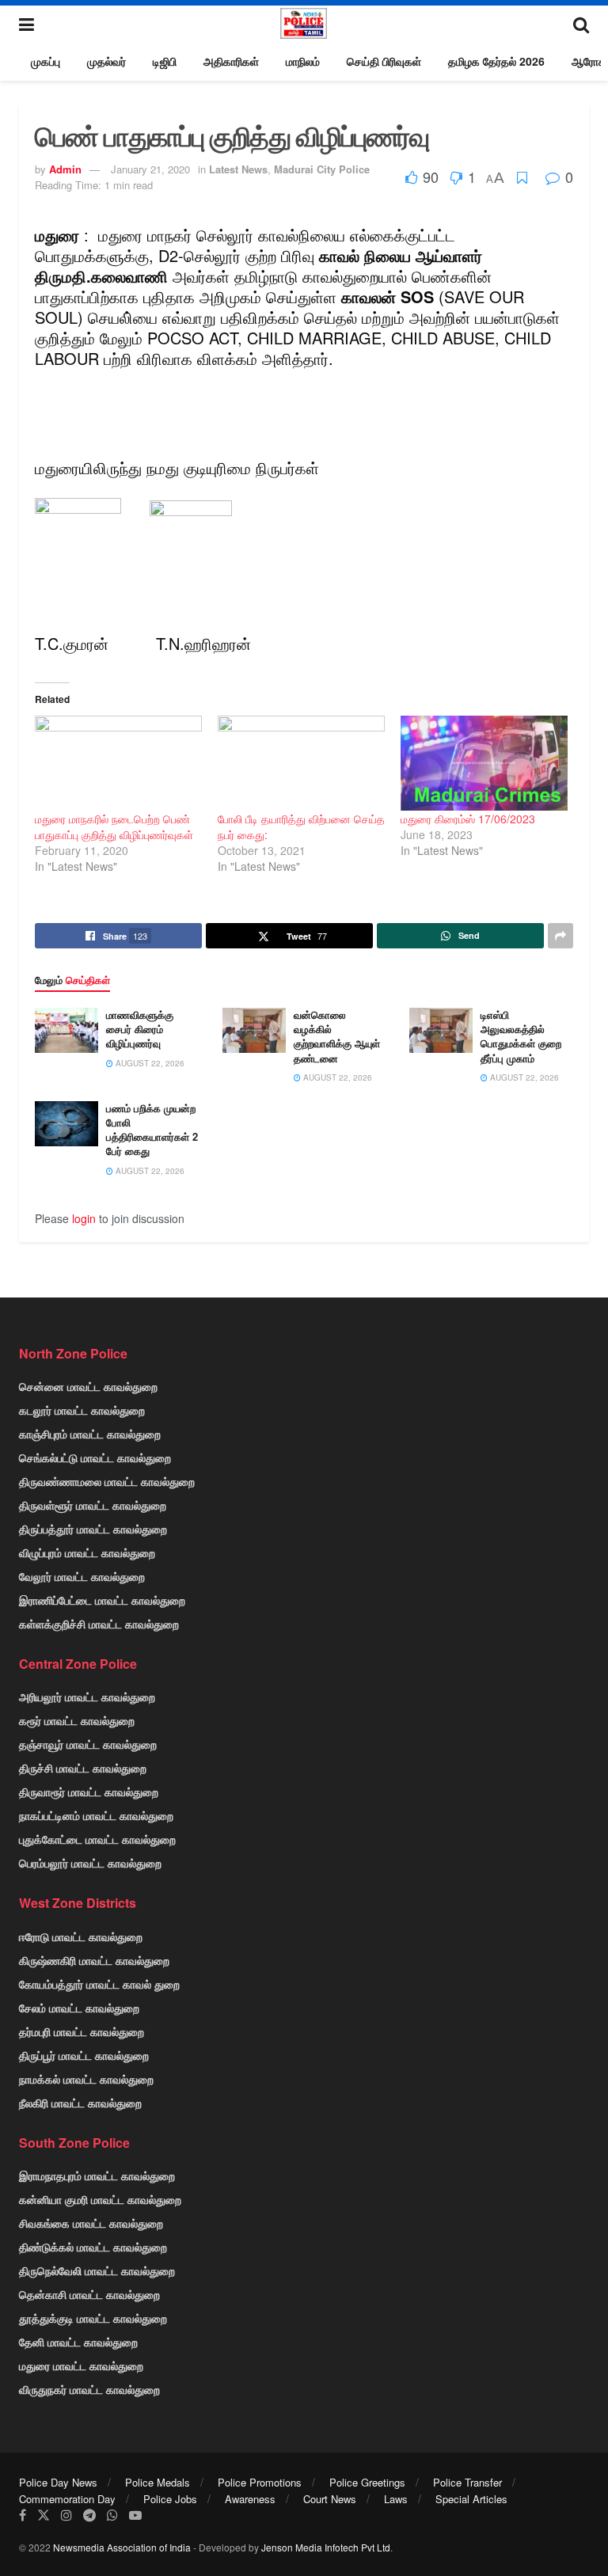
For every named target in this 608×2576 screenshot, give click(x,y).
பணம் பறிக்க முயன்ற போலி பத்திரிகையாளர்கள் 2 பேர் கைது (152, 1130)
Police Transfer (467, 2482)
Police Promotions (260, 2482)
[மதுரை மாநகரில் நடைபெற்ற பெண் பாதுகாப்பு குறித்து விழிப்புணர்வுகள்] (118, 764)
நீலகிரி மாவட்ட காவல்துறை (80, 2103)
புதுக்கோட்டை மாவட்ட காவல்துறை (97, 1839)
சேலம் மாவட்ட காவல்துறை (79, 2008)
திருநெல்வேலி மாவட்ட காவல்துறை (97, 2270)
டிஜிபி (165, 61)
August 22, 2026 (149, 1063)
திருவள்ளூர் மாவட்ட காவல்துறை (93, 1505)
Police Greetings (367, 2482)
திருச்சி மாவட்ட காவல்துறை (83, 1768)
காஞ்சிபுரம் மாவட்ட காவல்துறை (90, 1434)
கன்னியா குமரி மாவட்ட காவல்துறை (100, 2199)
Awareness (250, 2499)
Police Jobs (170, 2499)
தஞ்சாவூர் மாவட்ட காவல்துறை (88, 1744)
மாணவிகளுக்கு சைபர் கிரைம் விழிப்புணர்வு (140, 1029)
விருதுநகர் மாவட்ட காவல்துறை (89, 2389)
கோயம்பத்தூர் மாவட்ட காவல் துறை (99, 1984)
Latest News (238, 169)
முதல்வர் (106, 61)
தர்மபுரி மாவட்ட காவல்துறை (82, 2031)
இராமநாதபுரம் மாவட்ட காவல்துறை (97, 2175)
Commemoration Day (67, 2499)
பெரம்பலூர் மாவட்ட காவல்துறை (90, 1863)
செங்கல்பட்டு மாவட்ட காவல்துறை (95, 1457)
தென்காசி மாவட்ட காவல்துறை (89, 2294)
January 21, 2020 (150, 169)
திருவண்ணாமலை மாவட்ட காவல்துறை (107, 1481)
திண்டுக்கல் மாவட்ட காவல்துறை (93, 2247)
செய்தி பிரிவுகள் (384, 61)
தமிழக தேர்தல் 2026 (496, 61)
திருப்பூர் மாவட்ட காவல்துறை (84, 2055)
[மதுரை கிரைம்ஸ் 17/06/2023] (484, 764)
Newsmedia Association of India (122, 2547)
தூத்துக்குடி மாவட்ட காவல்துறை (93, 2318)
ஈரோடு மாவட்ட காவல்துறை (81, 1936)
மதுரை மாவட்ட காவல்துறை (81, 2365)
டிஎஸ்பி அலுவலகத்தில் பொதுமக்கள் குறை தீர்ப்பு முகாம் (521, 1036)
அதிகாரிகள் (231, 61)
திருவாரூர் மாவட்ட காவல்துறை (89, 1791)
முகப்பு (46, 61)
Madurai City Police (322, 169)
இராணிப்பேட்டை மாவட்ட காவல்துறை (102, 1600)
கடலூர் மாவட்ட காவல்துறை (82, 1410)
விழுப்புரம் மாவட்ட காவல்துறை (87, 1552)
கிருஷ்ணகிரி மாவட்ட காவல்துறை (94, 1960)
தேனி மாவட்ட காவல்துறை (78, 2342)
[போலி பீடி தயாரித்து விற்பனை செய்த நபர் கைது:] (301, 764)
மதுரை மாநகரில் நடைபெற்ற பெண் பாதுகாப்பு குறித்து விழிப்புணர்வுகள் (114, 826)
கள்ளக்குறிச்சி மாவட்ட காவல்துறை (99, 1624)
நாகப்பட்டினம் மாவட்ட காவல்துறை (96, 1815)
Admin (65, 169)
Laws (396, 2499)
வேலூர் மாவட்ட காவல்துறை (82, 1576)
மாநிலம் (303, 61)
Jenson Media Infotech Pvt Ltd (326, 2547)
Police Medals (158, 2482)
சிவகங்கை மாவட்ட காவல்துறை (91, 2223)
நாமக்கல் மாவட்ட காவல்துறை (86, 2079)
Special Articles (471, 2499)
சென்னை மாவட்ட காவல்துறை (88, 1386)
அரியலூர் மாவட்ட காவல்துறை (87, 1696)
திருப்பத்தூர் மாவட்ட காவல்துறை (93, 1529)
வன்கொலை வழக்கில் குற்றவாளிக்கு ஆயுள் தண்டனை (337, 1036)
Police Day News (58, 2482)
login (84, 1218)
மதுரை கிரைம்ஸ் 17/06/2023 (468, 819)
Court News (330, 2499)
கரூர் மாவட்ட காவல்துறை (77, 1720)
